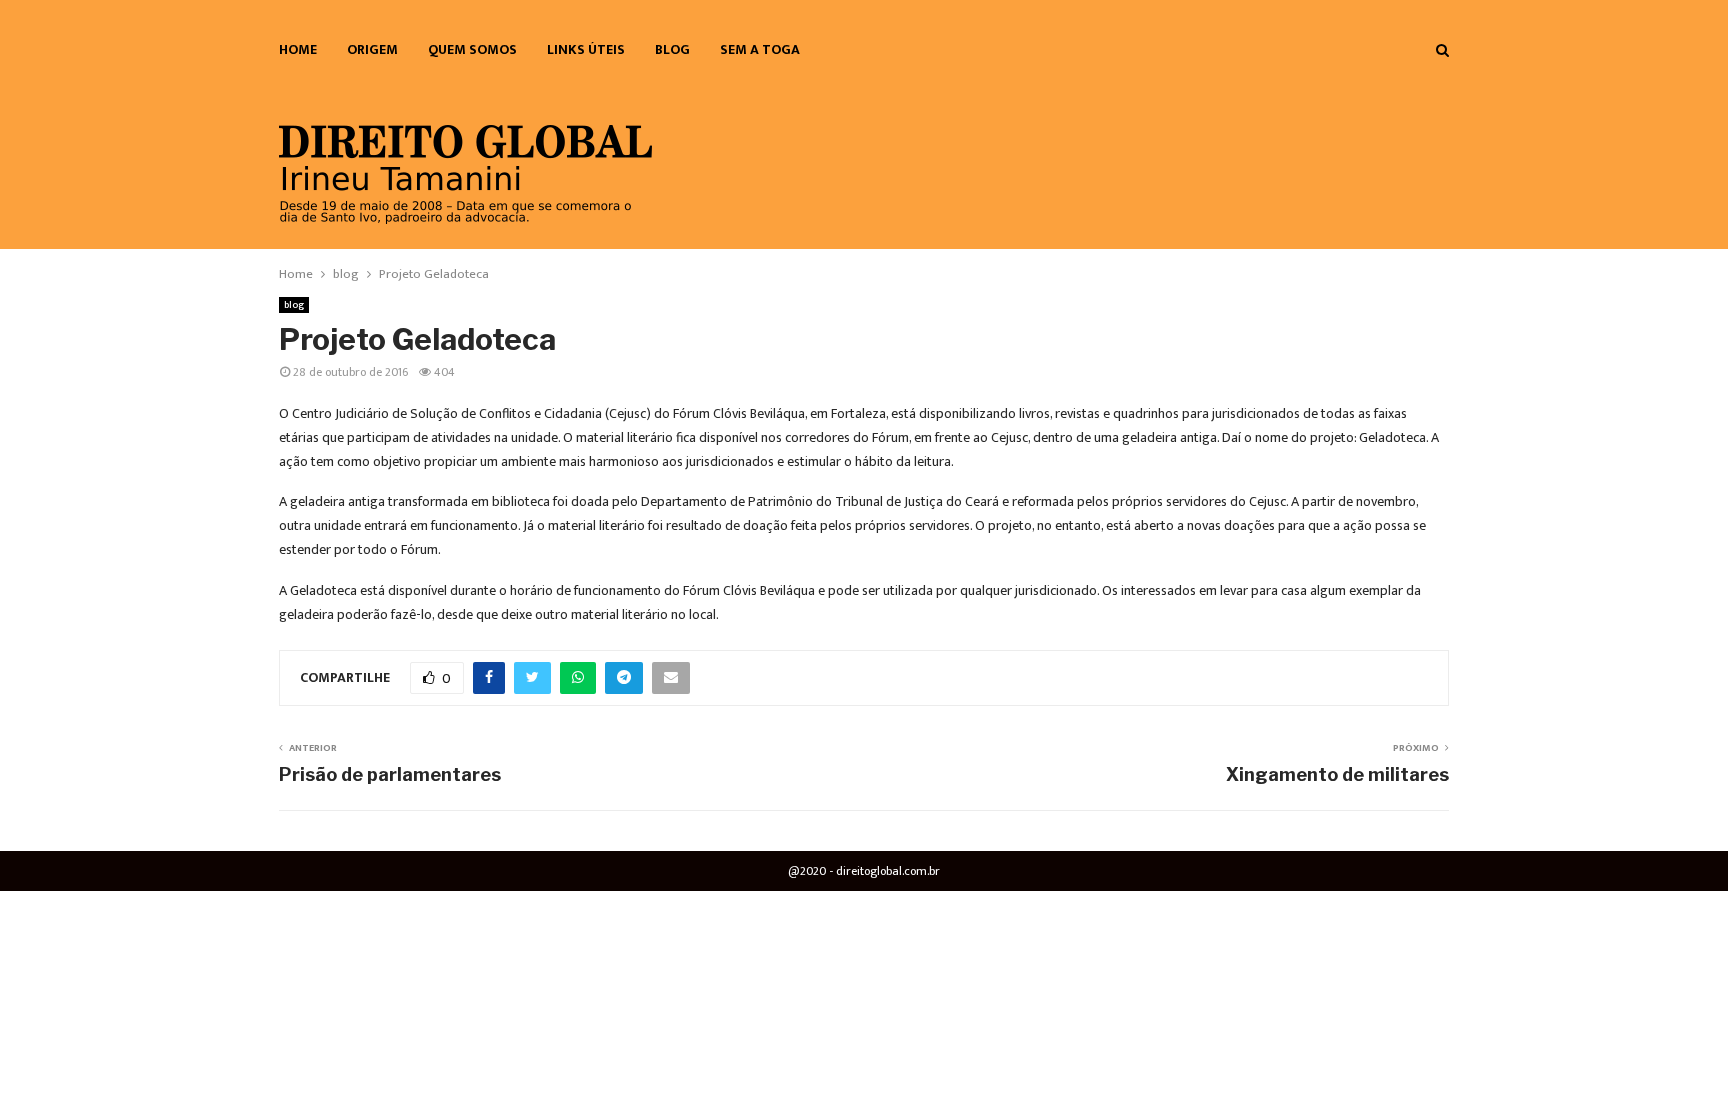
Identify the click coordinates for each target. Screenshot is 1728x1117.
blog (672, 49)
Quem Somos (472, 49)
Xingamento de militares (1337, 774)
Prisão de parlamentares (390, 774)
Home (298, 49)
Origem (372, 49)
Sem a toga (760, 49)
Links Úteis (586, 49)
